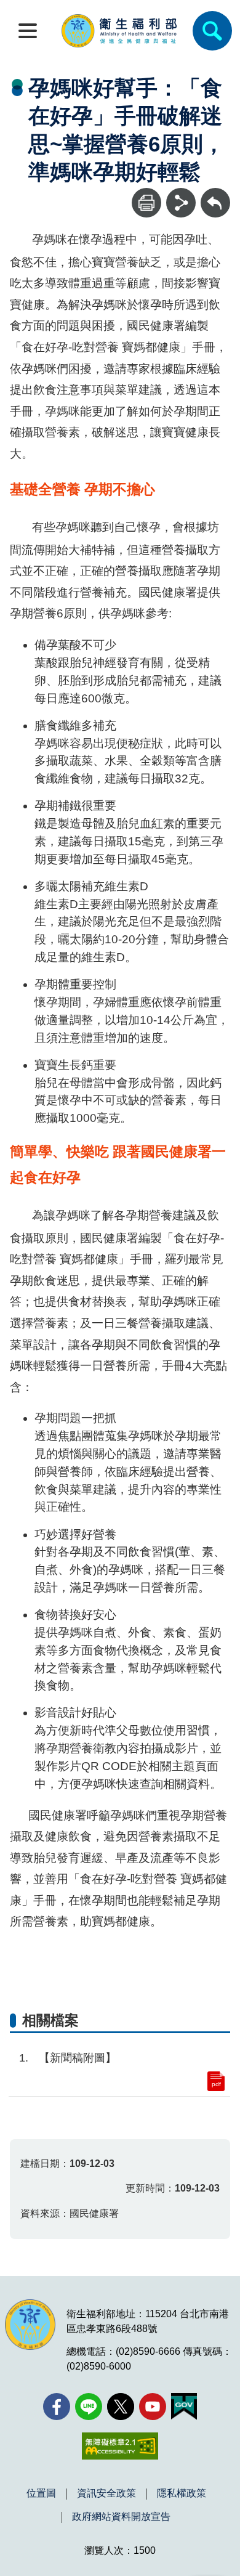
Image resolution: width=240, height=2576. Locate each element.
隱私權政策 (182, 2493)
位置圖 (41, 2493)
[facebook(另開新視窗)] (57, 2407)
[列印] (146, 203)
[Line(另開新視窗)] (89, 2407)
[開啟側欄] (28, 31)
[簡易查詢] (212, 31)
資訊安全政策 (106, 2493)
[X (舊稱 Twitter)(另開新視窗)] (121, 2407)
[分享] (181, 203)
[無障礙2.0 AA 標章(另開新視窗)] (120, 2446)
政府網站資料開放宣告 (121, 2517)
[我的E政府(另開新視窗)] (184, 2407)
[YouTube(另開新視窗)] (153, 2407)
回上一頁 (215, 194)
